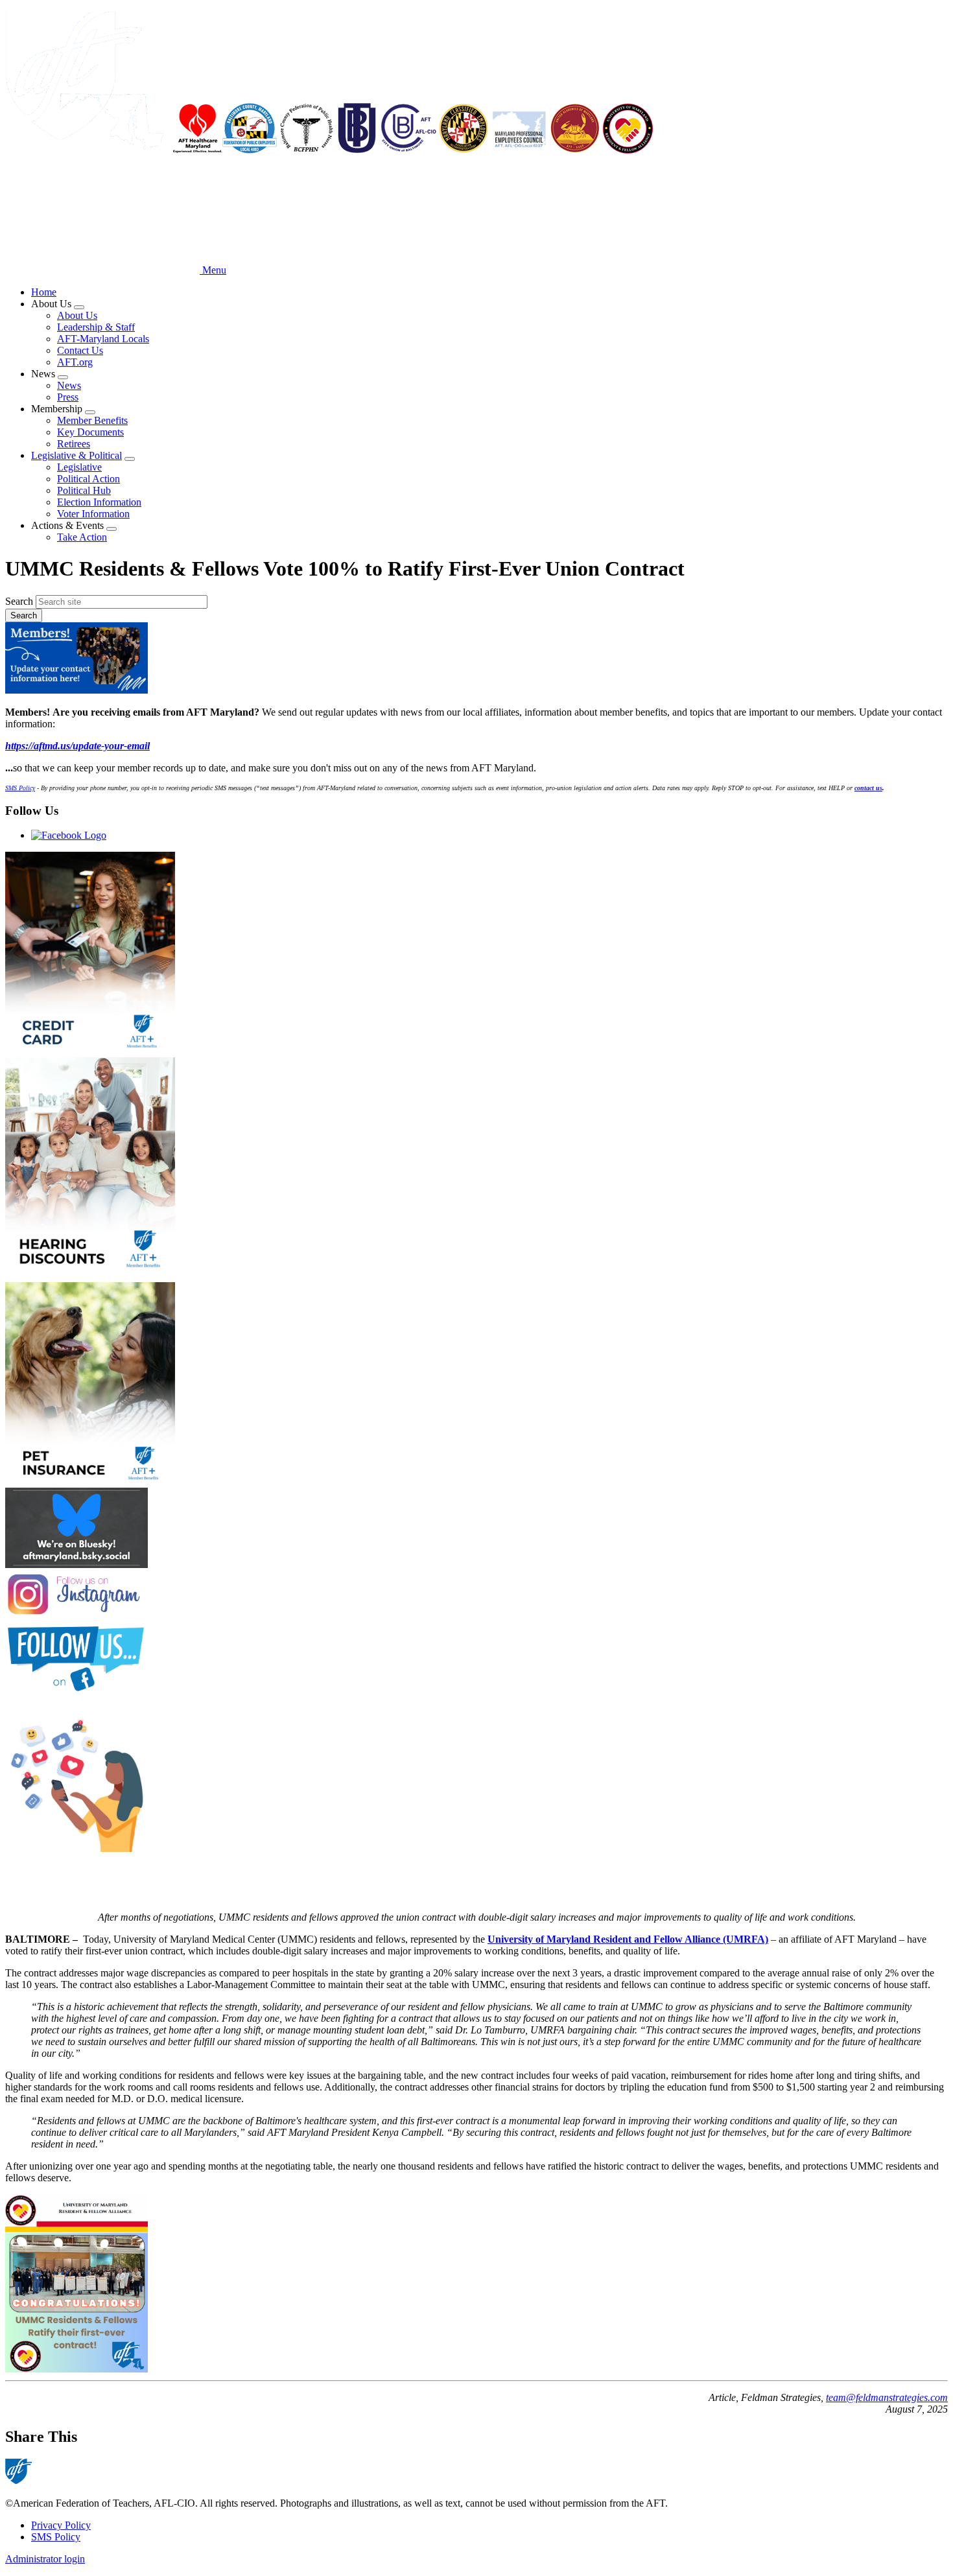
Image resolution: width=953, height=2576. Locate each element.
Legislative (79, 467)
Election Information (99, 502)
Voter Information (93, 514)
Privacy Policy (61, 2525)
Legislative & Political (76, 455)
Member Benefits (92, 420)
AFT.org (75, 362)
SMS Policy (56, 2537)
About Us (77, 315)
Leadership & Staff (96, 327)
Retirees (74, 444)
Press (68, 397)
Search (19, 601)
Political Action (88, 479)
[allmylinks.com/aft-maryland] (476, 1782)
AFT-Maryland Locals (103, 339)
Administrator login (45, 2559)
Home (44, 292)
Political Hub (84, 490)
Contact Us (80, 350)
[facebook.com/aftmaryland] (476, 1659)
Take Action (82, 537)
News (69, 385)
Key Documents (90, 432)
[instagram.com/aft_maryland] (476, 1596)
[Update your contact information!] (476, 659)
